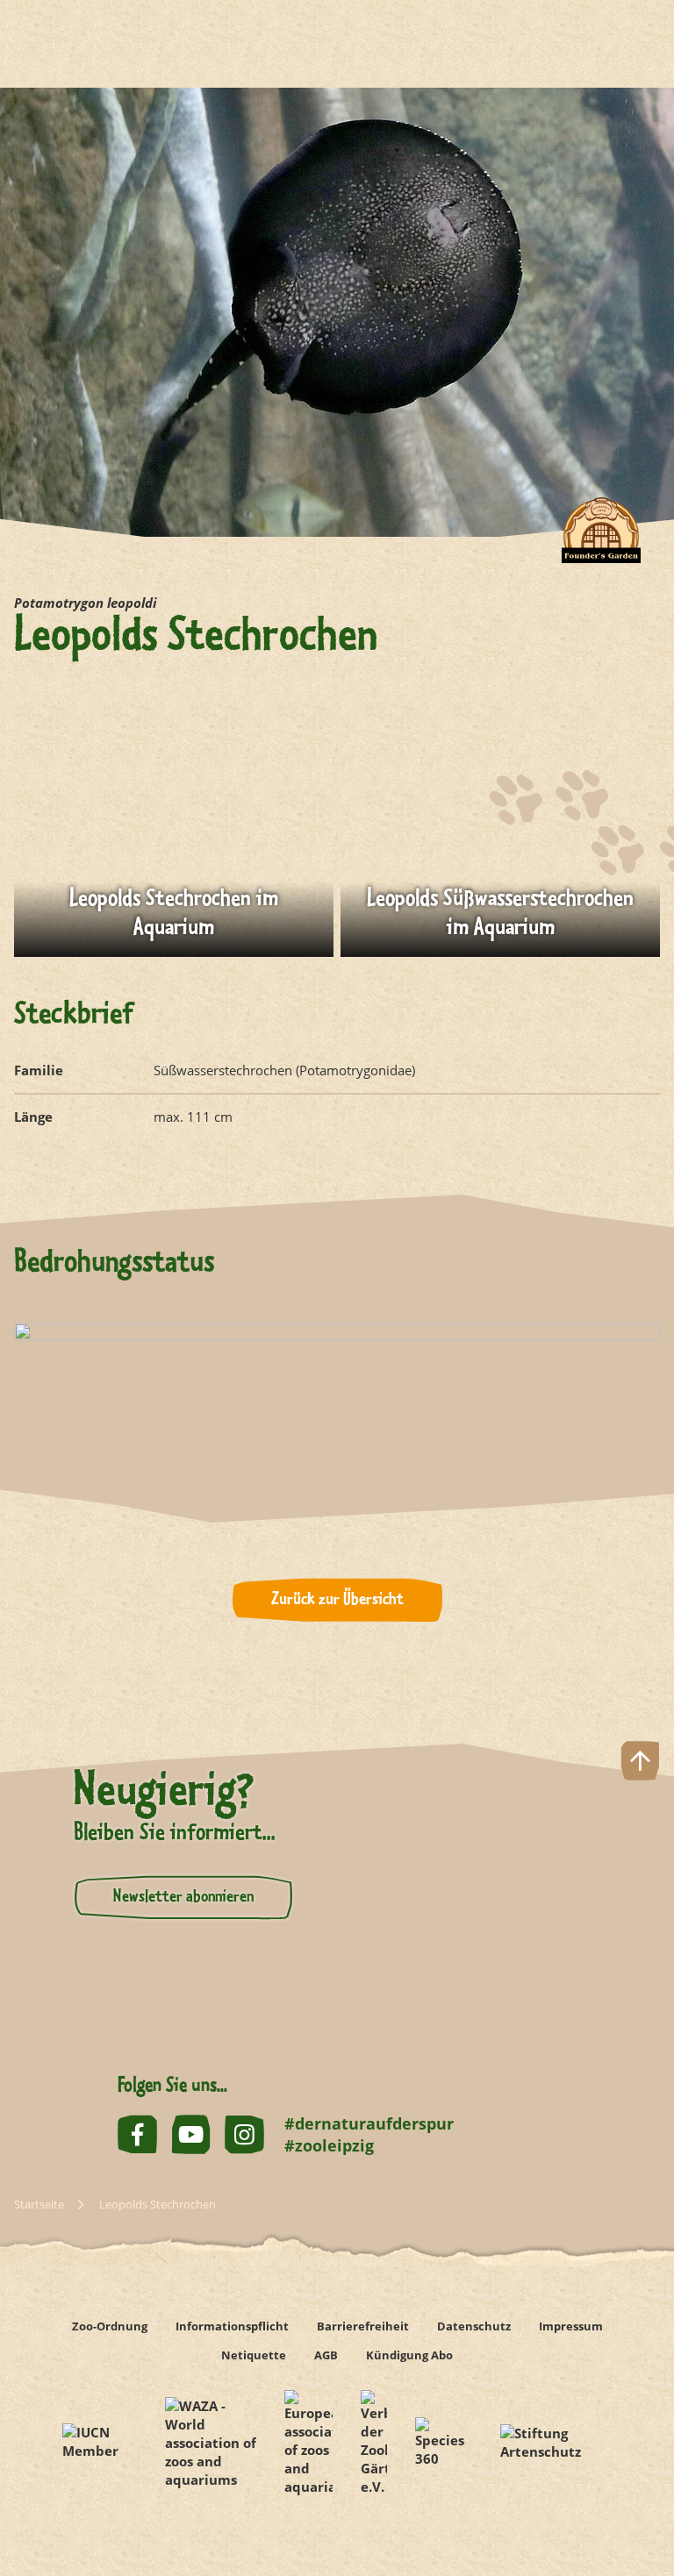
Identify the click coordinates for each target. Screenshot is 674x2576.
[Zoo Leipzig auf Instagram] (244, 2134)
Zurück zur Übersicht (337, 1600)
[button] (640, 2500)
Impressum (571, 2326)
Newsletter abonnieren (183, 1897)
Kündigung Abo (409, 2355)
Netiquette (254, 2355)
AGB (326, 2355)
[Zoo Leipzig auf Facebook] (137, 2134)
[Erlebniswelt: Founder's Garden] (601, 544)
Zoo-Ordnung (110, 2326)
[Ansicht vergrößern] (174, 850)
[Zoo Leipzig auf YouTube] (191, 2134)
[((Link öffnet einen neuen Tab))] (100, 2443)
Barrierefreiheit (363, 2326)
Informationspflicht (232, 2326)
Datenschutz (474, 2326)
